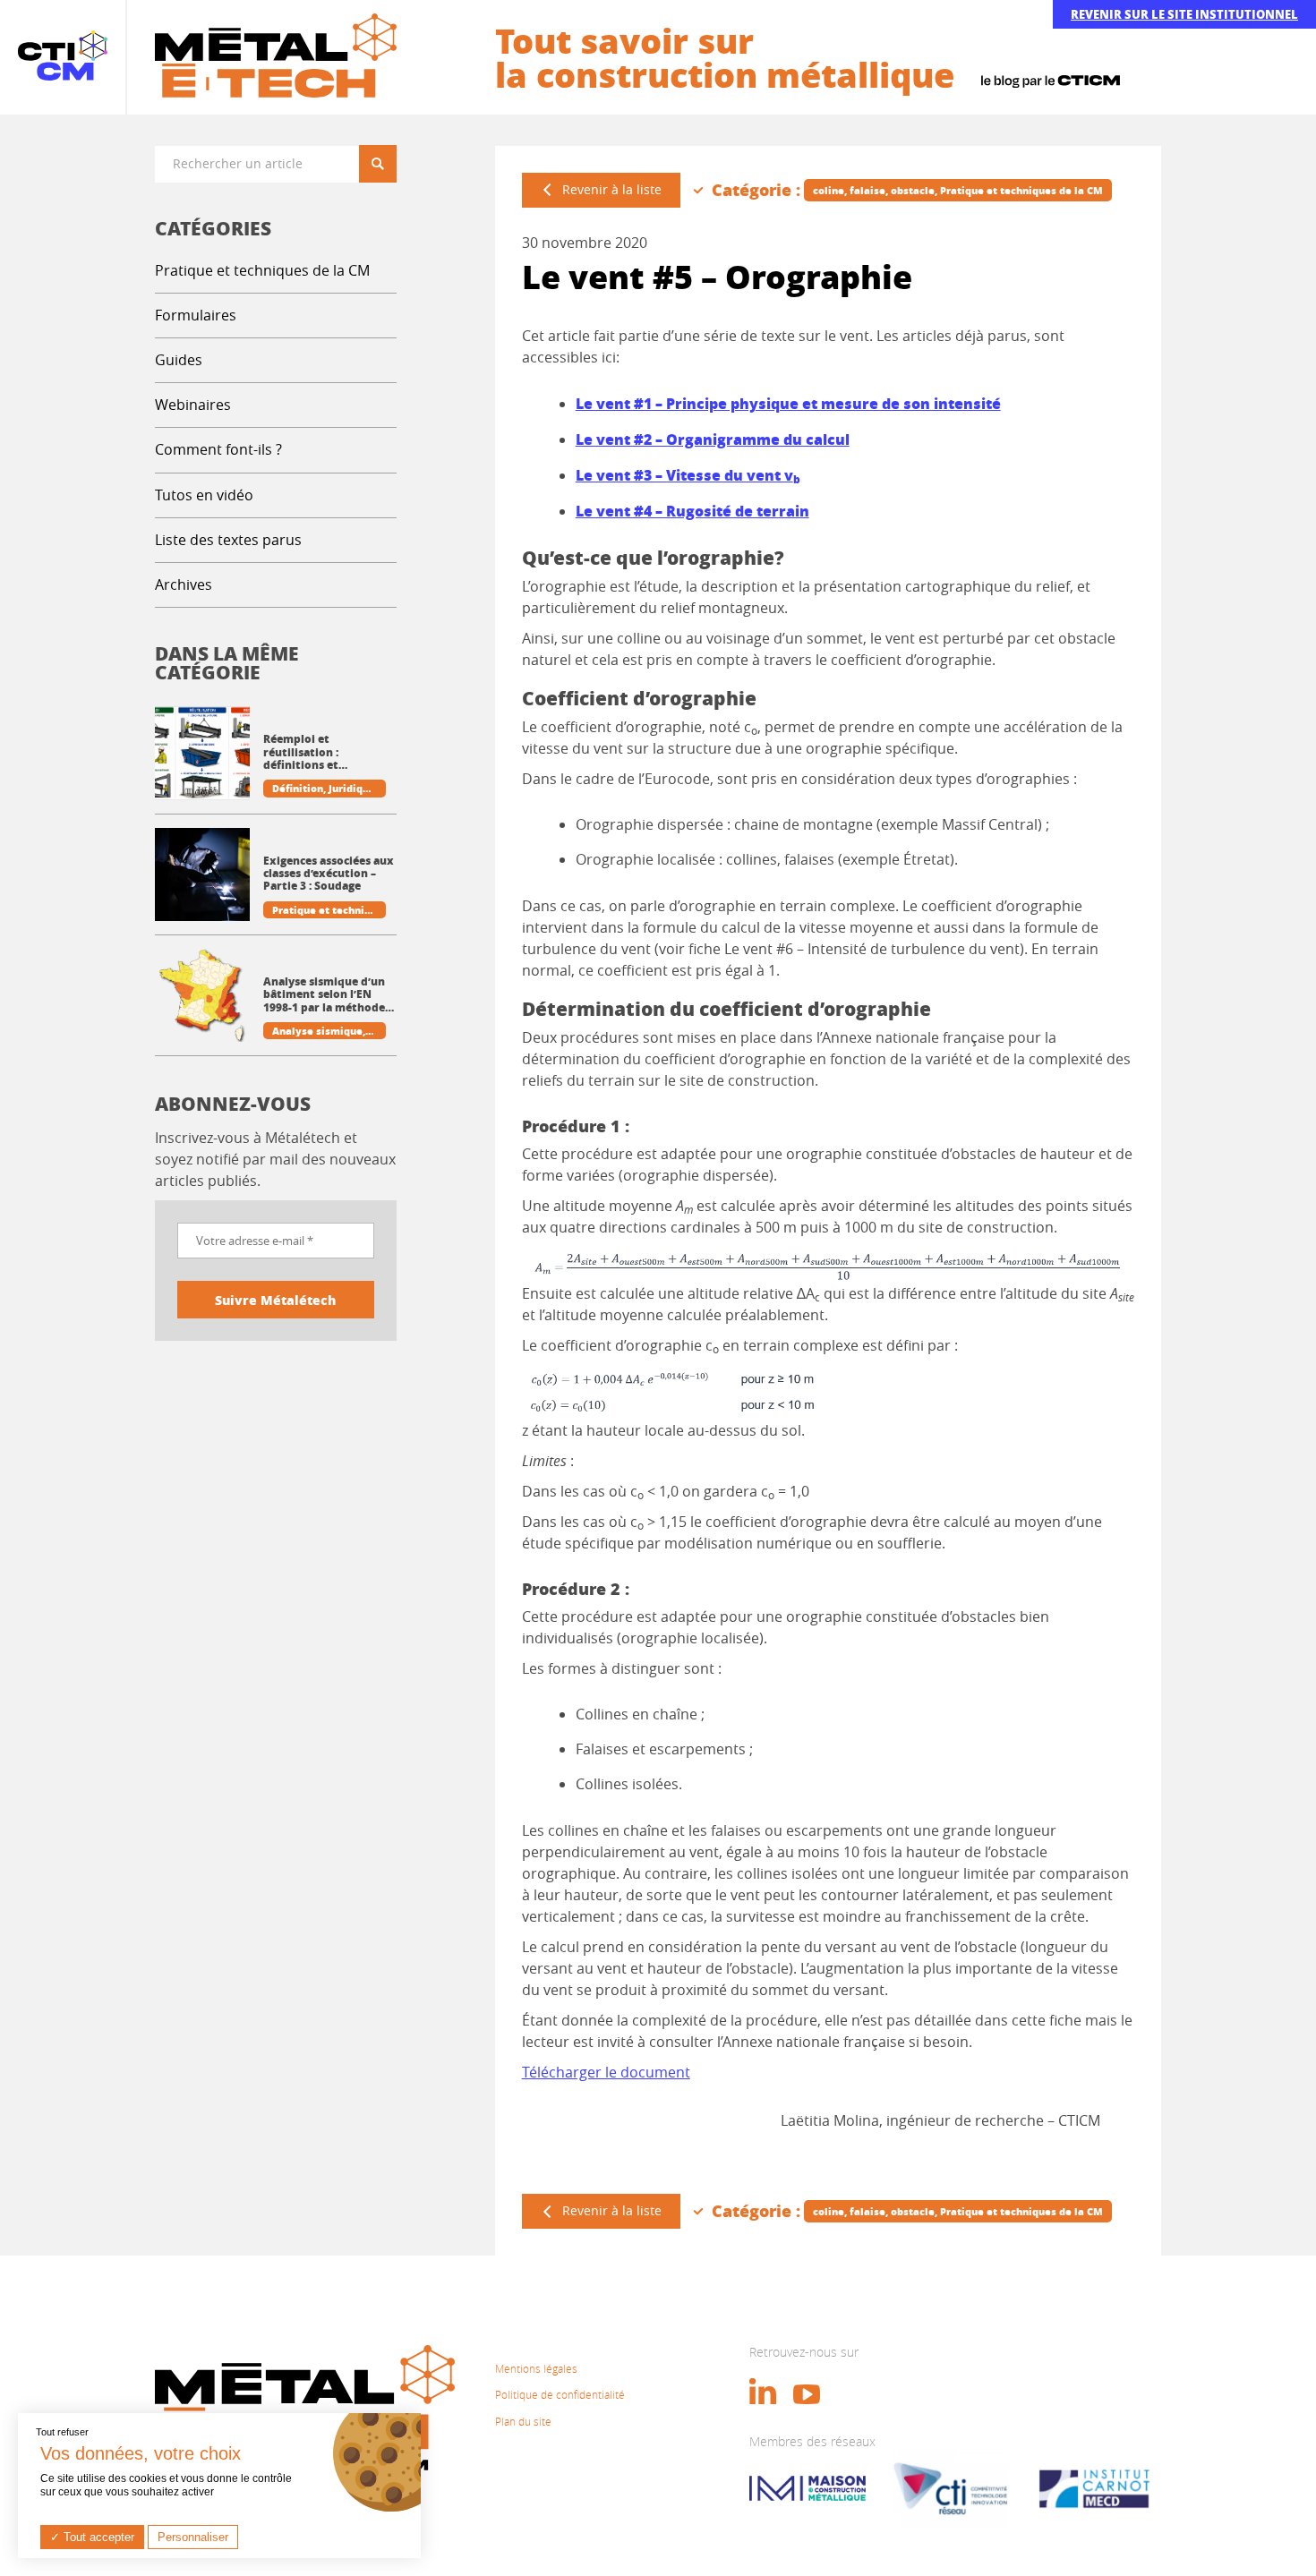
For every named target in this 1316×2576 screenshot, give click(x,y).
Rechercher (384, 163)
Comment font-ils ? (218, 449)
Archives (184, 584)
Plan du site (523, 2421)
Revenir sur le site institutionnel (1184, 14)
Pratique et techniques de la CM (262, 270)
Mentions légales (536, 2368)
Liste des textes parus (228, 540)
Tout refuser (62, 2432)
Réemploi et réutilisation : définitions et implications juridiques (327, 752)
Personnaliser (193, 2537)
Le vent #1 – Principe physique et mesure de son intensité (788, 403)
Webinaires (193, 405)
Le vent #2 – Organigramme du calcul (713, 439)
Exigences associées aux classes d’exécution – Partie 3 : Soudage (329, 874)
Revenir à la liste (612, 189)
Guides (179, 360)
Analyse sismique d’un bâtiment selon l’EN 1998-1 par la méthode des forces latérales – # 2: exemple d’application (325, 995)
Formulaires (196, 315)
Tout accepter (97, 2537)
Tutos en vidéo (204, 495)
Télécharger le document (606, 2072)
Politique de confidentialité (560, 2394)
